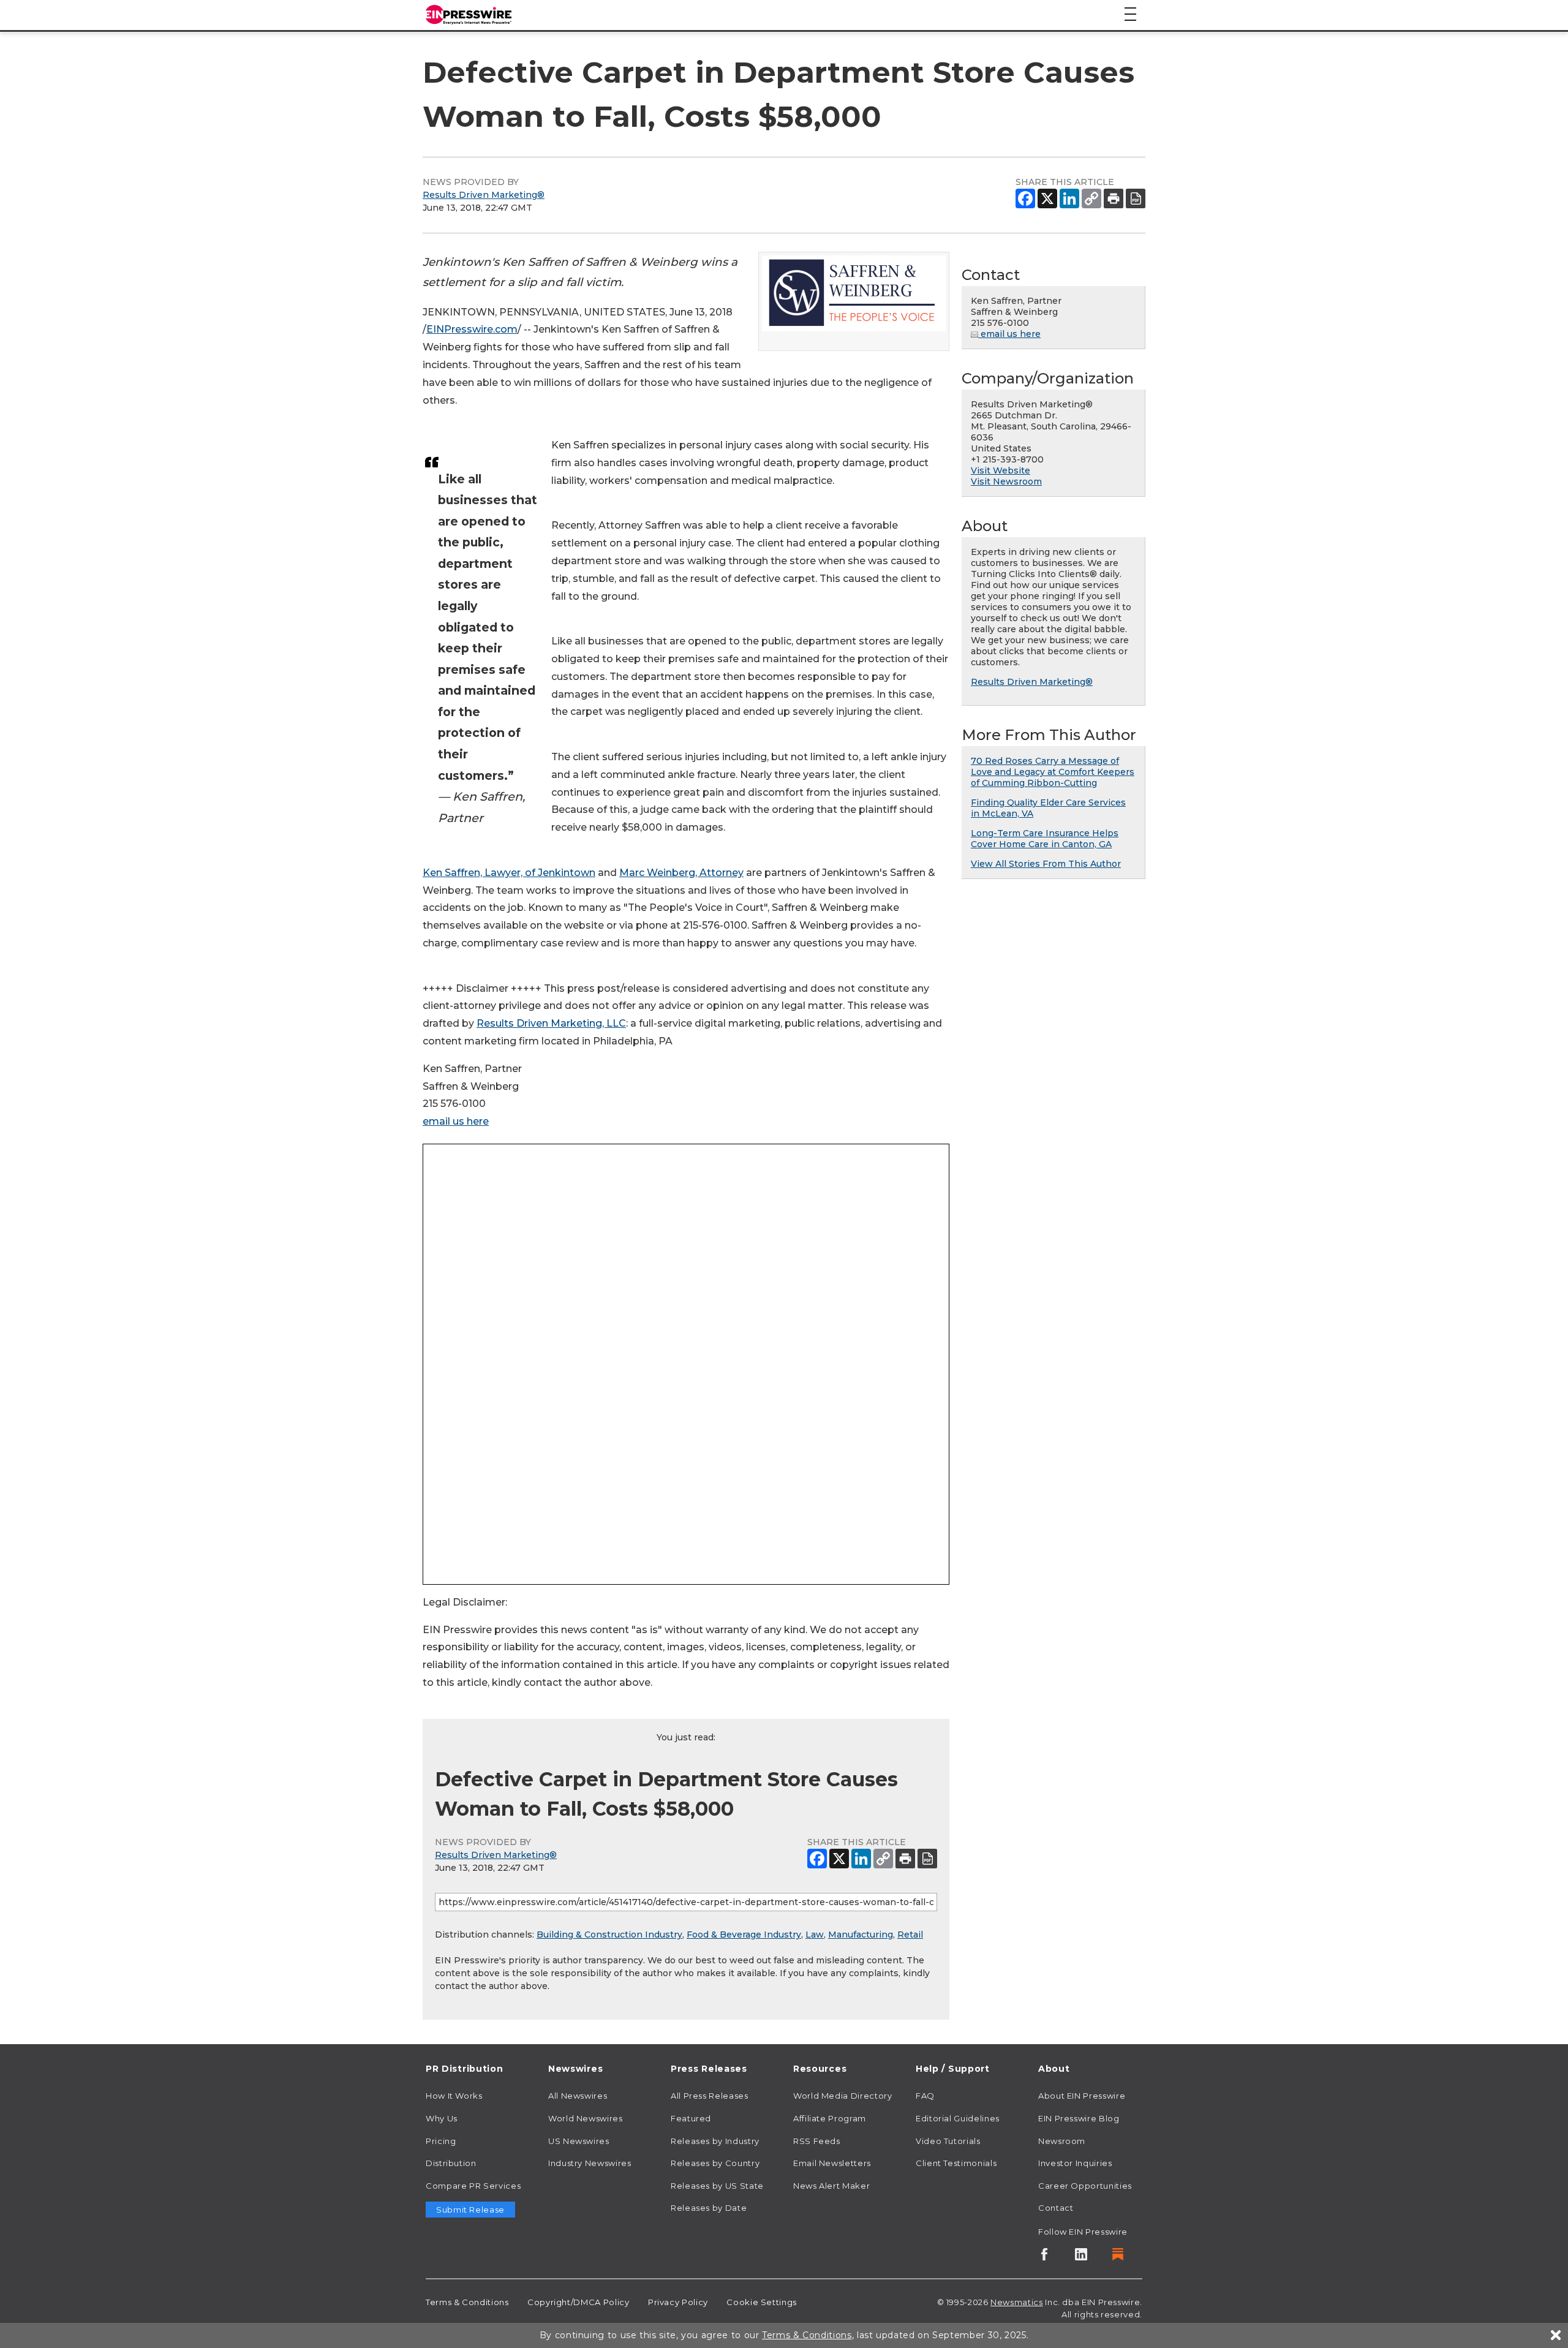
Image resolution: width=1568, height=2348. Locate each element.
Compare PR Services (473, 2186)
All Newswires (578, 2096)
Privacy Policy (678, 2302)
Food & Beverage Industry (744, 1935)
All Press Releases (710, 2096)
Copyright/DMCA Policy (578, 2302)
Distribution (451, 2163)
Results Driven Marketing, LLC (551, 1023)
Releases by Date (709, 2208)
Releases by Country (715, 2163)
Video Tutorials (948, 2141)
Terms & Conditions (467, 2302)
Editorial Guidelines (958, 2118)
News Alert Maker (831, 2186)
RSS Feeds (817, 2141)
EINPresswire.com (472, 329)
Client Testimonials (956, 2163)
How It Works (454, 2096)
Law (815, 1935)
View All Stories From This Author (1046, 864)
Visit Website (1001, 470)
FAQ (925, 2096)
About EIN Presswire (1082, 2096)
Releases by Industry (715, 2141)
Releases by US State (717, 2186)
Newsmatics (1016, 2302)
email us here (456, 1121)
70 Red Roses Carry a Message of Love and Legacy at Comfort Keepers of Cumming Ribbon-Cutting (1053, 772)
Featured (691, 2118)
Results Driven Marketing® (484, 195)
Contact (1056, 2208)
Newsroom (1062, 2141)
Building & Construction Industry (609, 1935)
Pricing (441, 2141)
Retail (910, 1935)
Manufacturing (861, 1935)
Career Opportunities (1085, 2186)
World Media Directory (842, 2096)
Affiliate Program (830, 2118)
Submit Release (470, 2210)
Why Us (442, 2118)
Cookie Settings (762, 2302)
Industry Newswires (590, 2163)
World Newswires (586, 2118)
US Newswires (579, 2141)
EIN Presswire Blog (1079, 2118)
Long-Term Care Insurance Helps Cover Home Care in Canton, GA (1045, 839)
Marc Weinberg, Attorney (681, 873)
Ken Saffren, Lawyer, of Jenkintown (509, 873)
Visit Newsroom (1006, 481)
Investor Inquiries (1075, 2163)
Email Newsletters (832, 2163)
